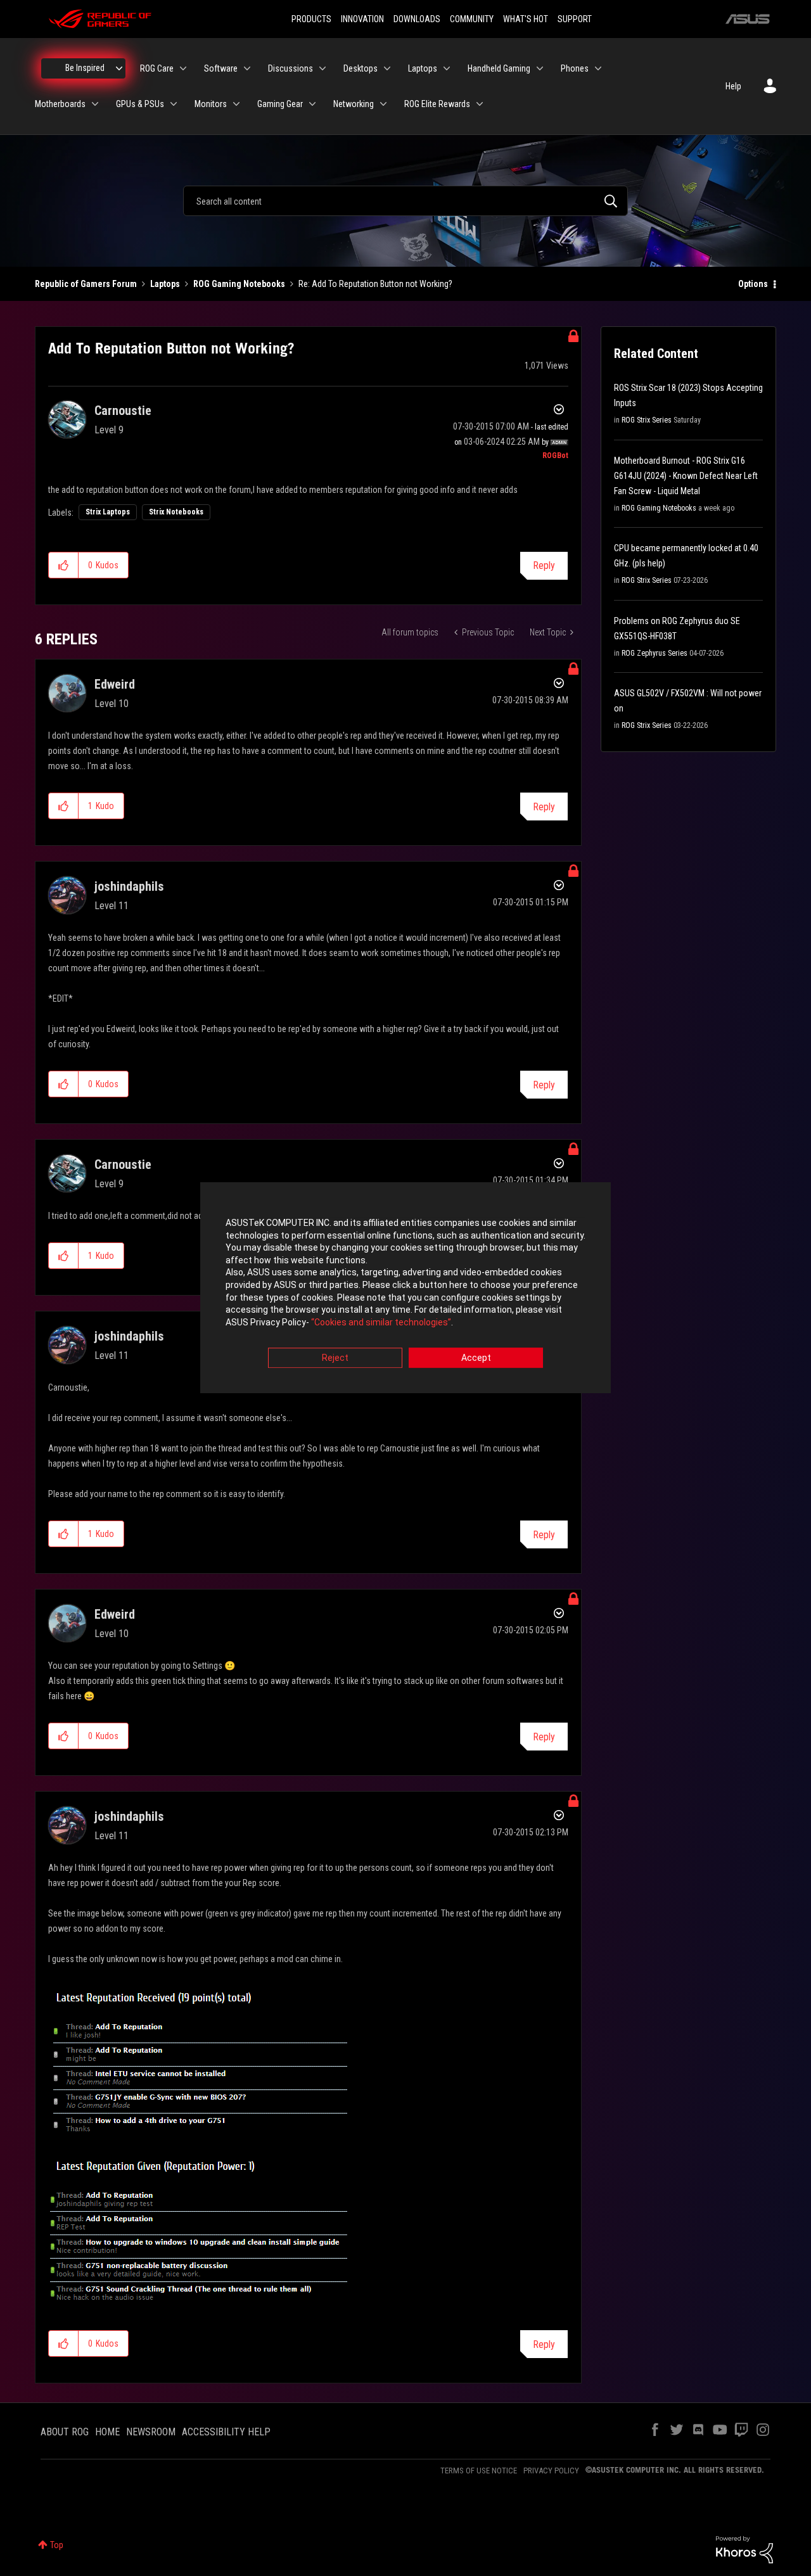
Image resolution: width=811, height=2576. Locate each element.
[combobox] (405, 201)
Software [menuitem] (221, 68)
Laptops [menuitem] (423, 68)
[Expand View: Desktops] (387, 68)
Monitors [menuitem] (211, 104)
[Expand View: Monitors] (236, 104)
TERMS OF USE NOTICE (479, 2471)
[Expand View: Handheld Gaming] (540, 68)
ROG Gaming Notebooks (239, 284)
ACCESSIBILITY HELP (226, 2432)
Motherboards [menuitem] (60, 104)
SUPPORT (575, 19)
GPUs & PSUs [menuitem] (140, 104)
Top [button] (57, 2545)
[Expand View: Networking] (383, 104)
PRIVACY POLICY (551, 2471)
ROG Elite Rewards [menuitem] (437, 104)
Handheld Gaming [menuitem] (499, 68)
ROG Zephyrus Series (655, 653)
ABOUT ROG (65, 2432)
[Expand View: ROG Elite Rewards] (480, 104)
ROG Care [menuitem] (157, 68)
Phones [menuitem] (575, 68)
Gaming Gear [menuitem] (280, 104)
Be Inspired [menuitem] (85, 68)
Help (733, 86)
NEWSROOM (151, 2432)
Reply (544, 565)
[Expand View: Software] (247, 68)
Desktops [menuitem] (361, 68)
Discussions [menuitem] (291, 68)
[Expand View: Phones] (598, 68)
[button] (64, 565)
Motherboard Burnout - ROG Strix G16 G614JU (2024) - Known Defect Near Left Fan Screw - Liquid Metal (686, 476)
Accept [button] (476, 1358)
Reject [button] (335, 1358)
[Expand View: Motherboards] (95, 104)
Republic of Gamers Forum (86, 284)
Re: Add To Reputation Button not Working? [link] (375, 284)
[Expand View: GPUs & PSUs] (174, 104)
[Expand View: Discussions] (322, 68)
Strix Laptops (108, 512)
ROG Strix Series (647, 420)
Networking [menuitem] (354, 104)
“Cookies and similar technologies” (381, 1322)
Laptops (165, 284)
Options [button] (753, 284)
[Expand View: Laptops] (447, 68)
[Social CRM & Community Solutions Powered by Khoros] (744, 2549)
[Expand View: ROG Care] (183, 68)
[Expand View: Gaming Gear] (312, 104)
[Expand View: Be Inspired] (119, 68)
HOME (107, 2432)
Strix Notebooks (176, 512)
